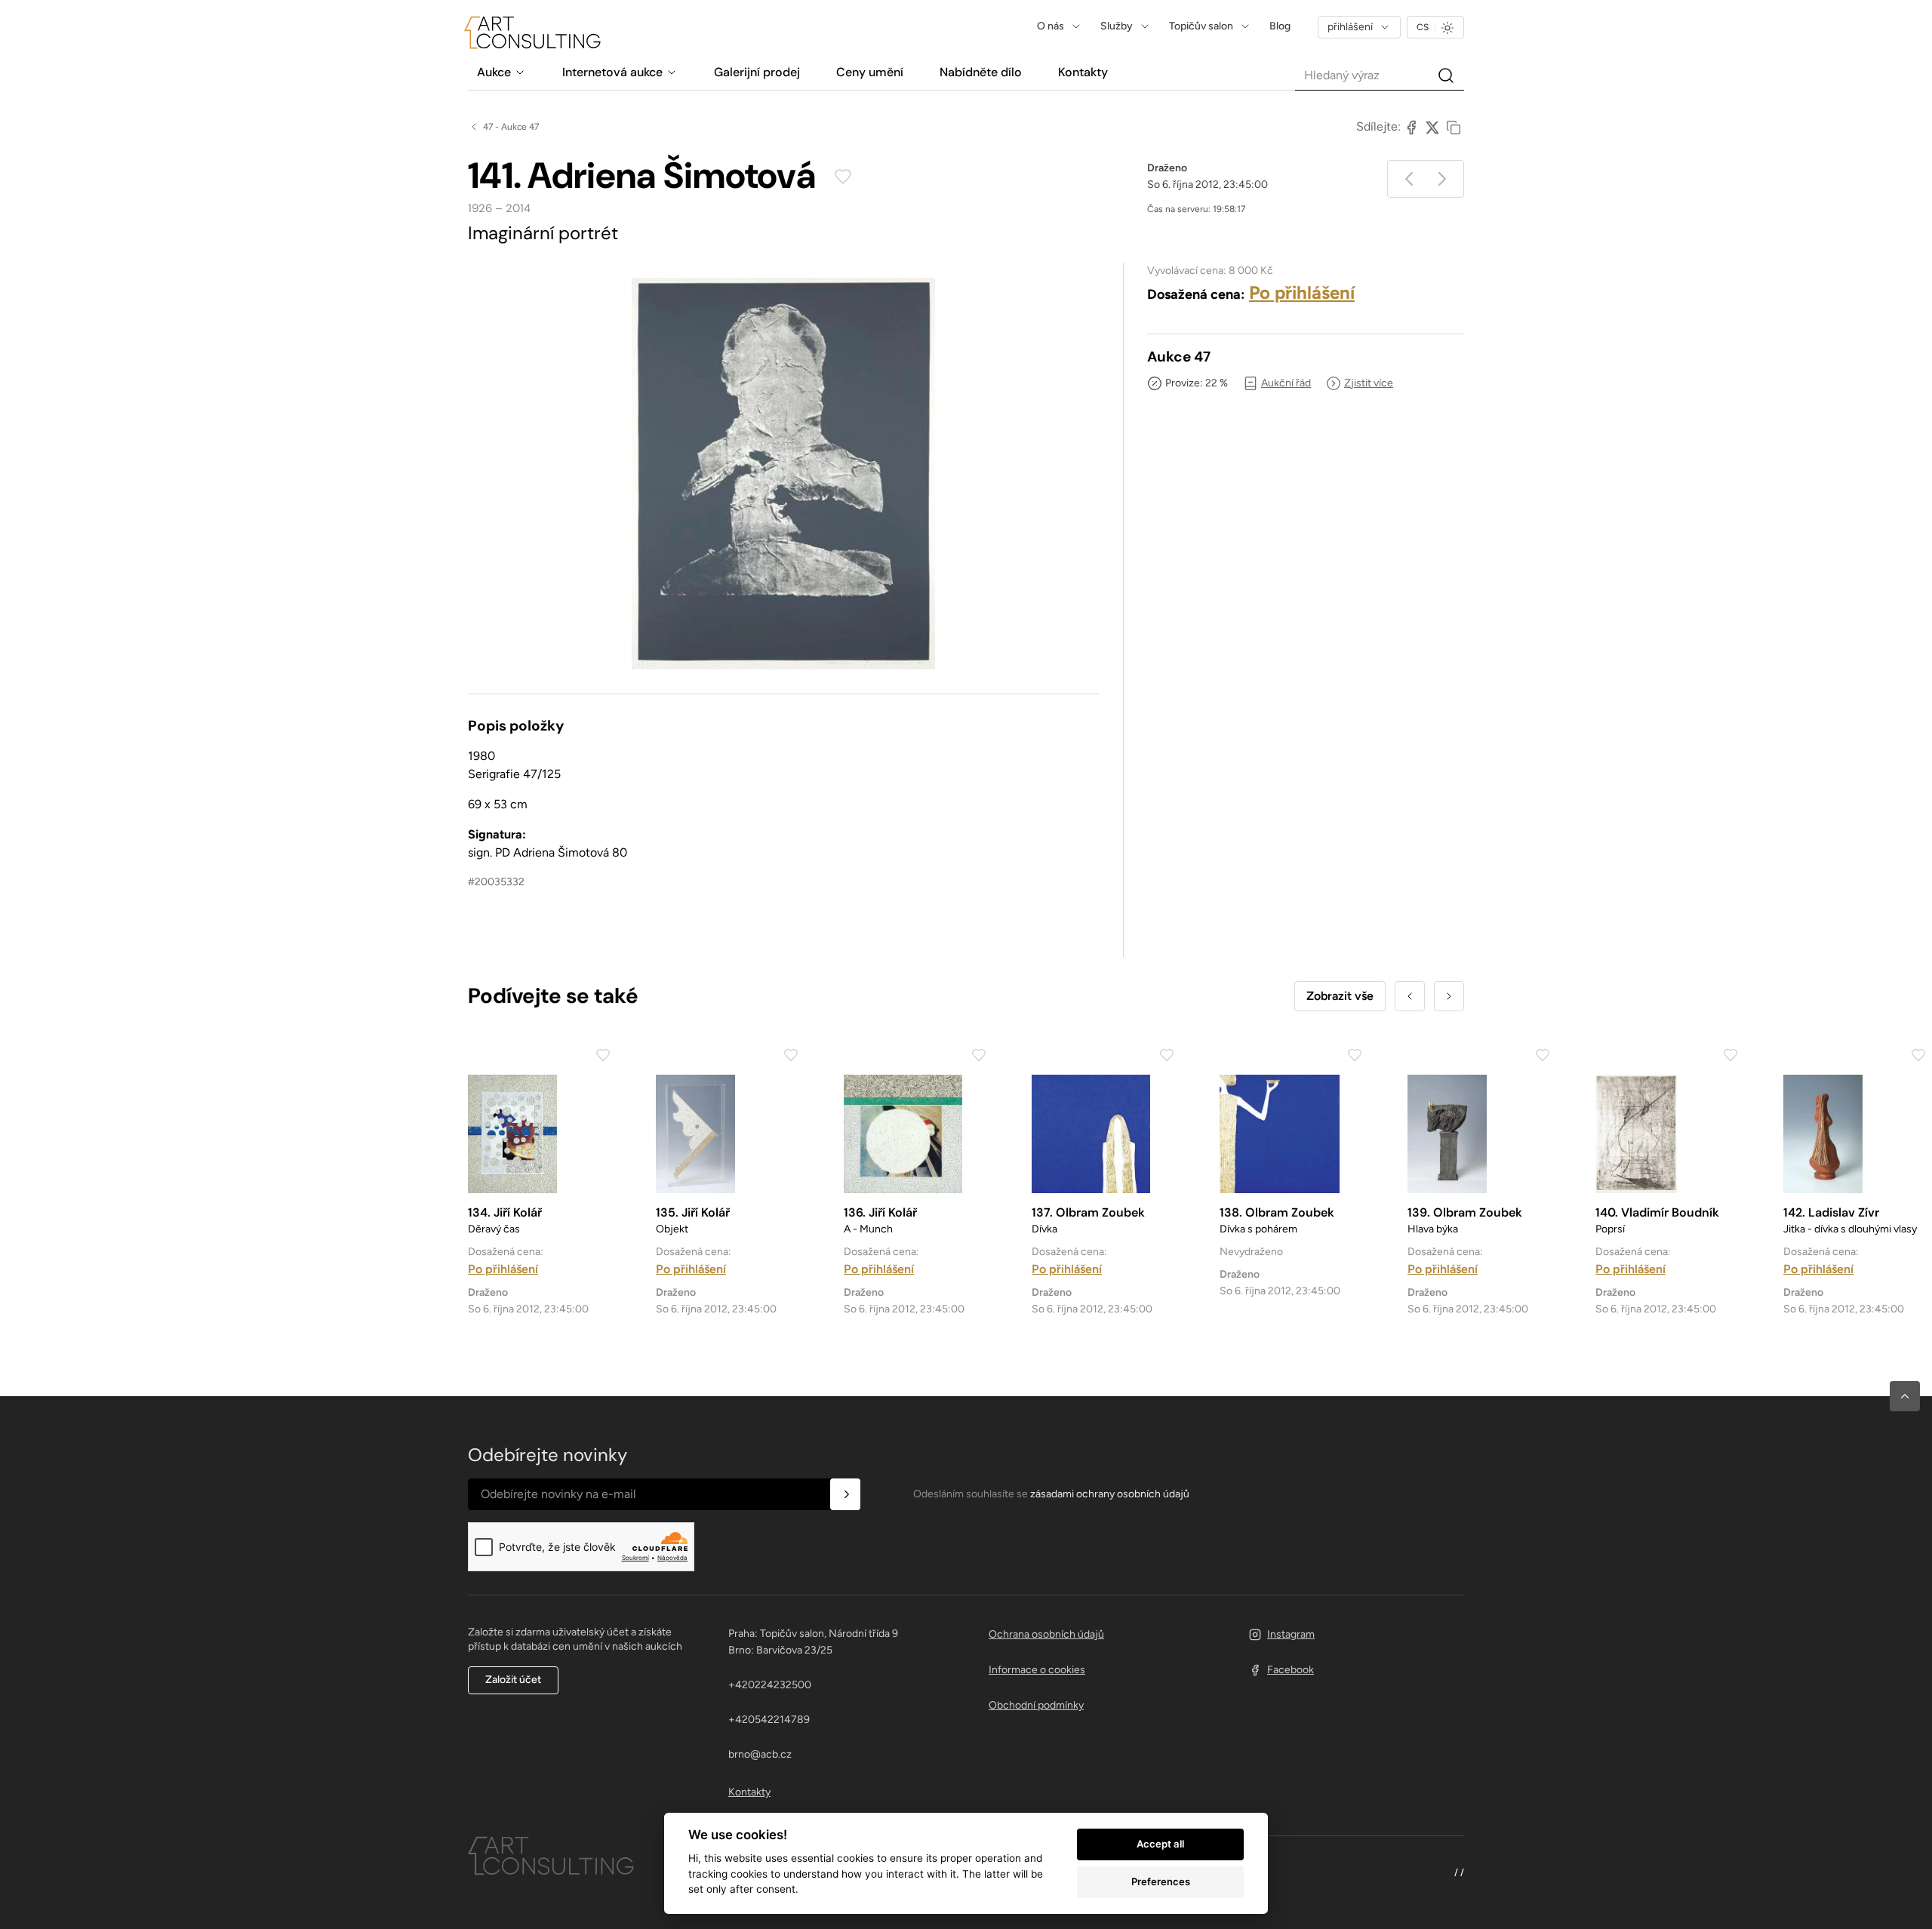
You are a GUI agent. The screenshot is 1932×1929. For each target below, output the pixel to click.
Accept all (1160, 1844)
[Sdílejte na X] (1432, 127)
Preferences (1161, 1881)
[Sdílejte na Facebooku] (1411, 127)
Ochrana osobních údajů (1046, 1634)
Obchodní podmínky (1036, 1705)
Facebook (1291, 1670)
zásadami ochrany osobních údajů (1110, 1494)
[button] (1905, 1396)
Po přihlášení (1302, 292)
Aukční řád (1286, 383)
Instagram (1291, 1634)
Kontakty (749, 1792)
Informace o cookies (1037, 1670)
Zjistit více (1369, 383)
